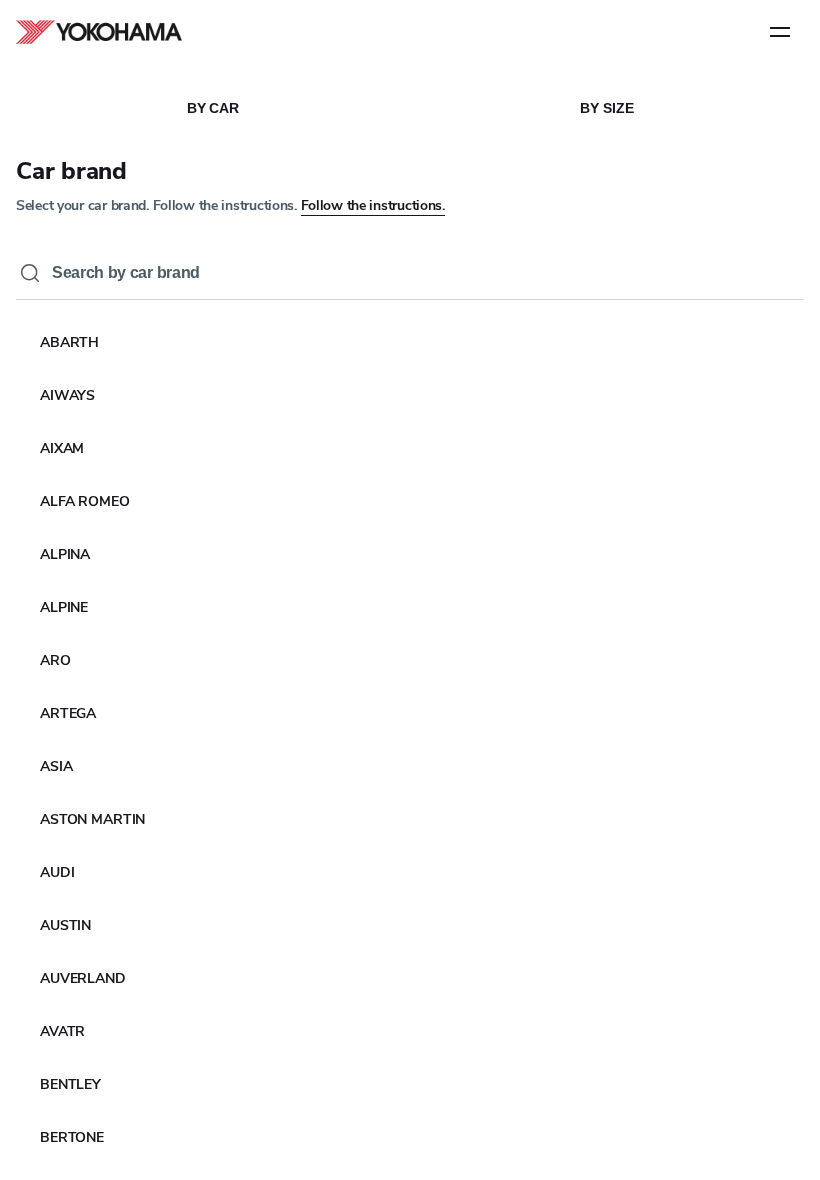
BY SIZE (606, 108)
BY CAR (213, 108)
